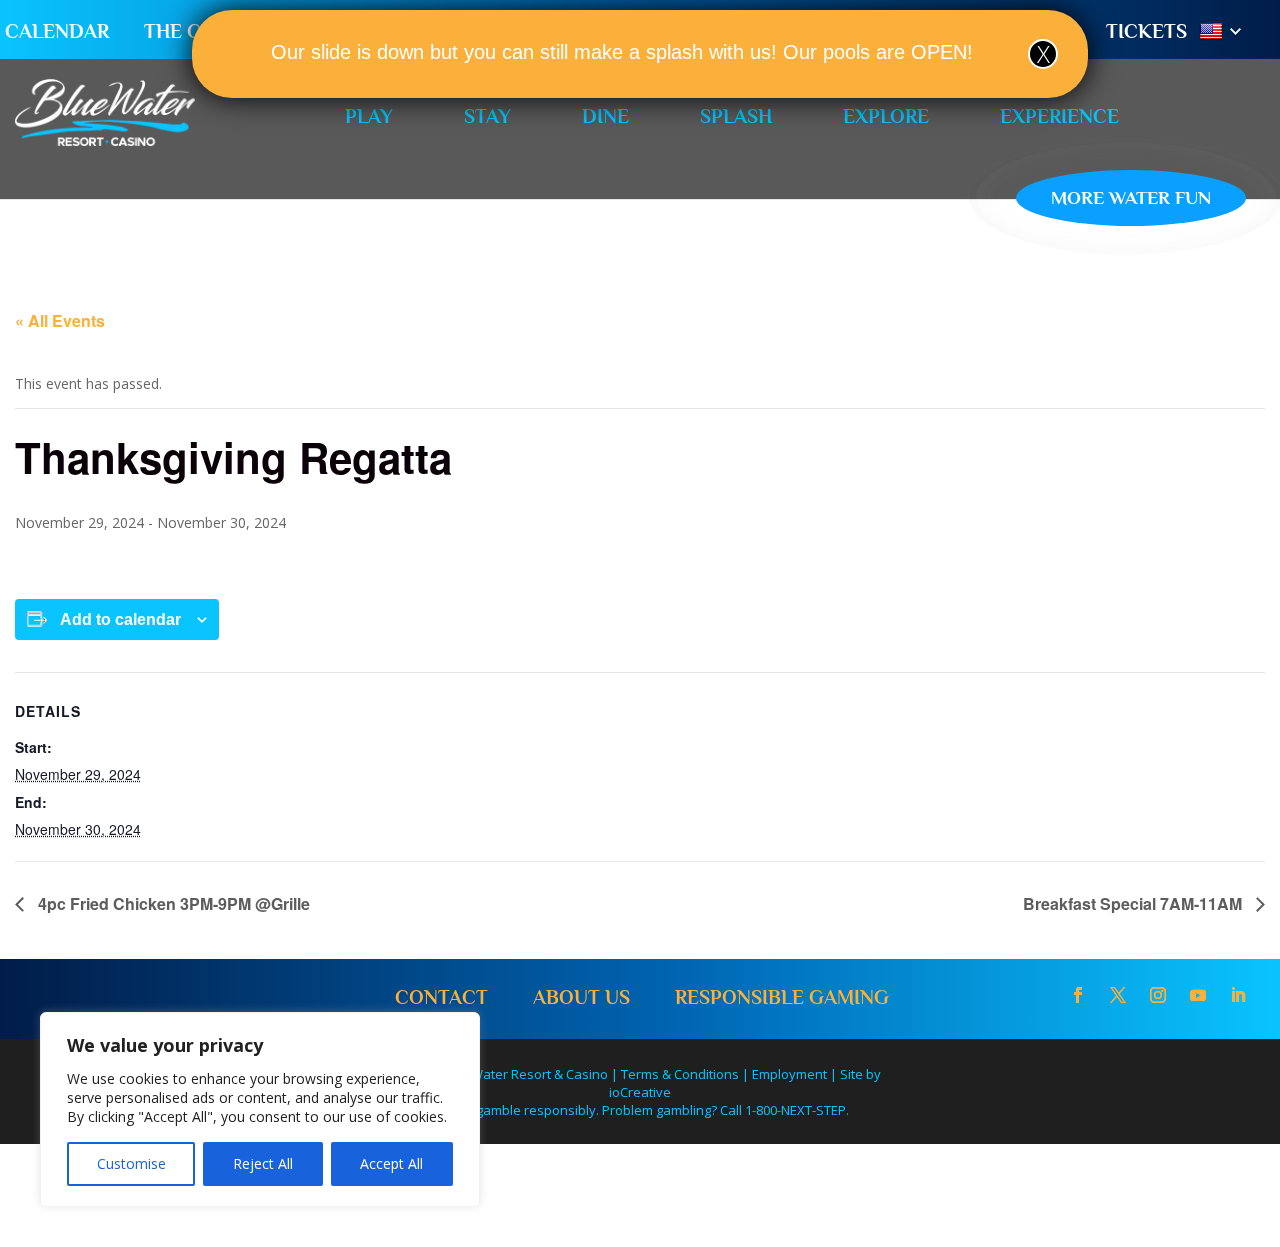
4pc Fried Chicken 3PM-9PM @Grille (172, 903)
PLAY (369, 116)
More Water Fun (1131, 197)
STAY (487, 116)
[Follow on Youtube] (1198, 995)
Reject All (263, 1163)
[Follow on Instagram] (1158, 995)
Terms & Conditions (680, 1074)
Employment (789, 1074)
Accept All (391, 1163)
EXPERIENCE (1059, 116)
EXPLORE (886, 116)
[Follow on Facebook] (1078, 995)
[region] (260, 1109)
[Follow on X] (1118, 995)
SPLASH (736, 116)
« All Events (60, 320)
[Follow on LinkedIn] (1238, 995)
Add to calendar (120, 619)
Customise (131, 1163)
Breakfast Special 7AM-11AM (1134, 903)
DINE (605, 116)
